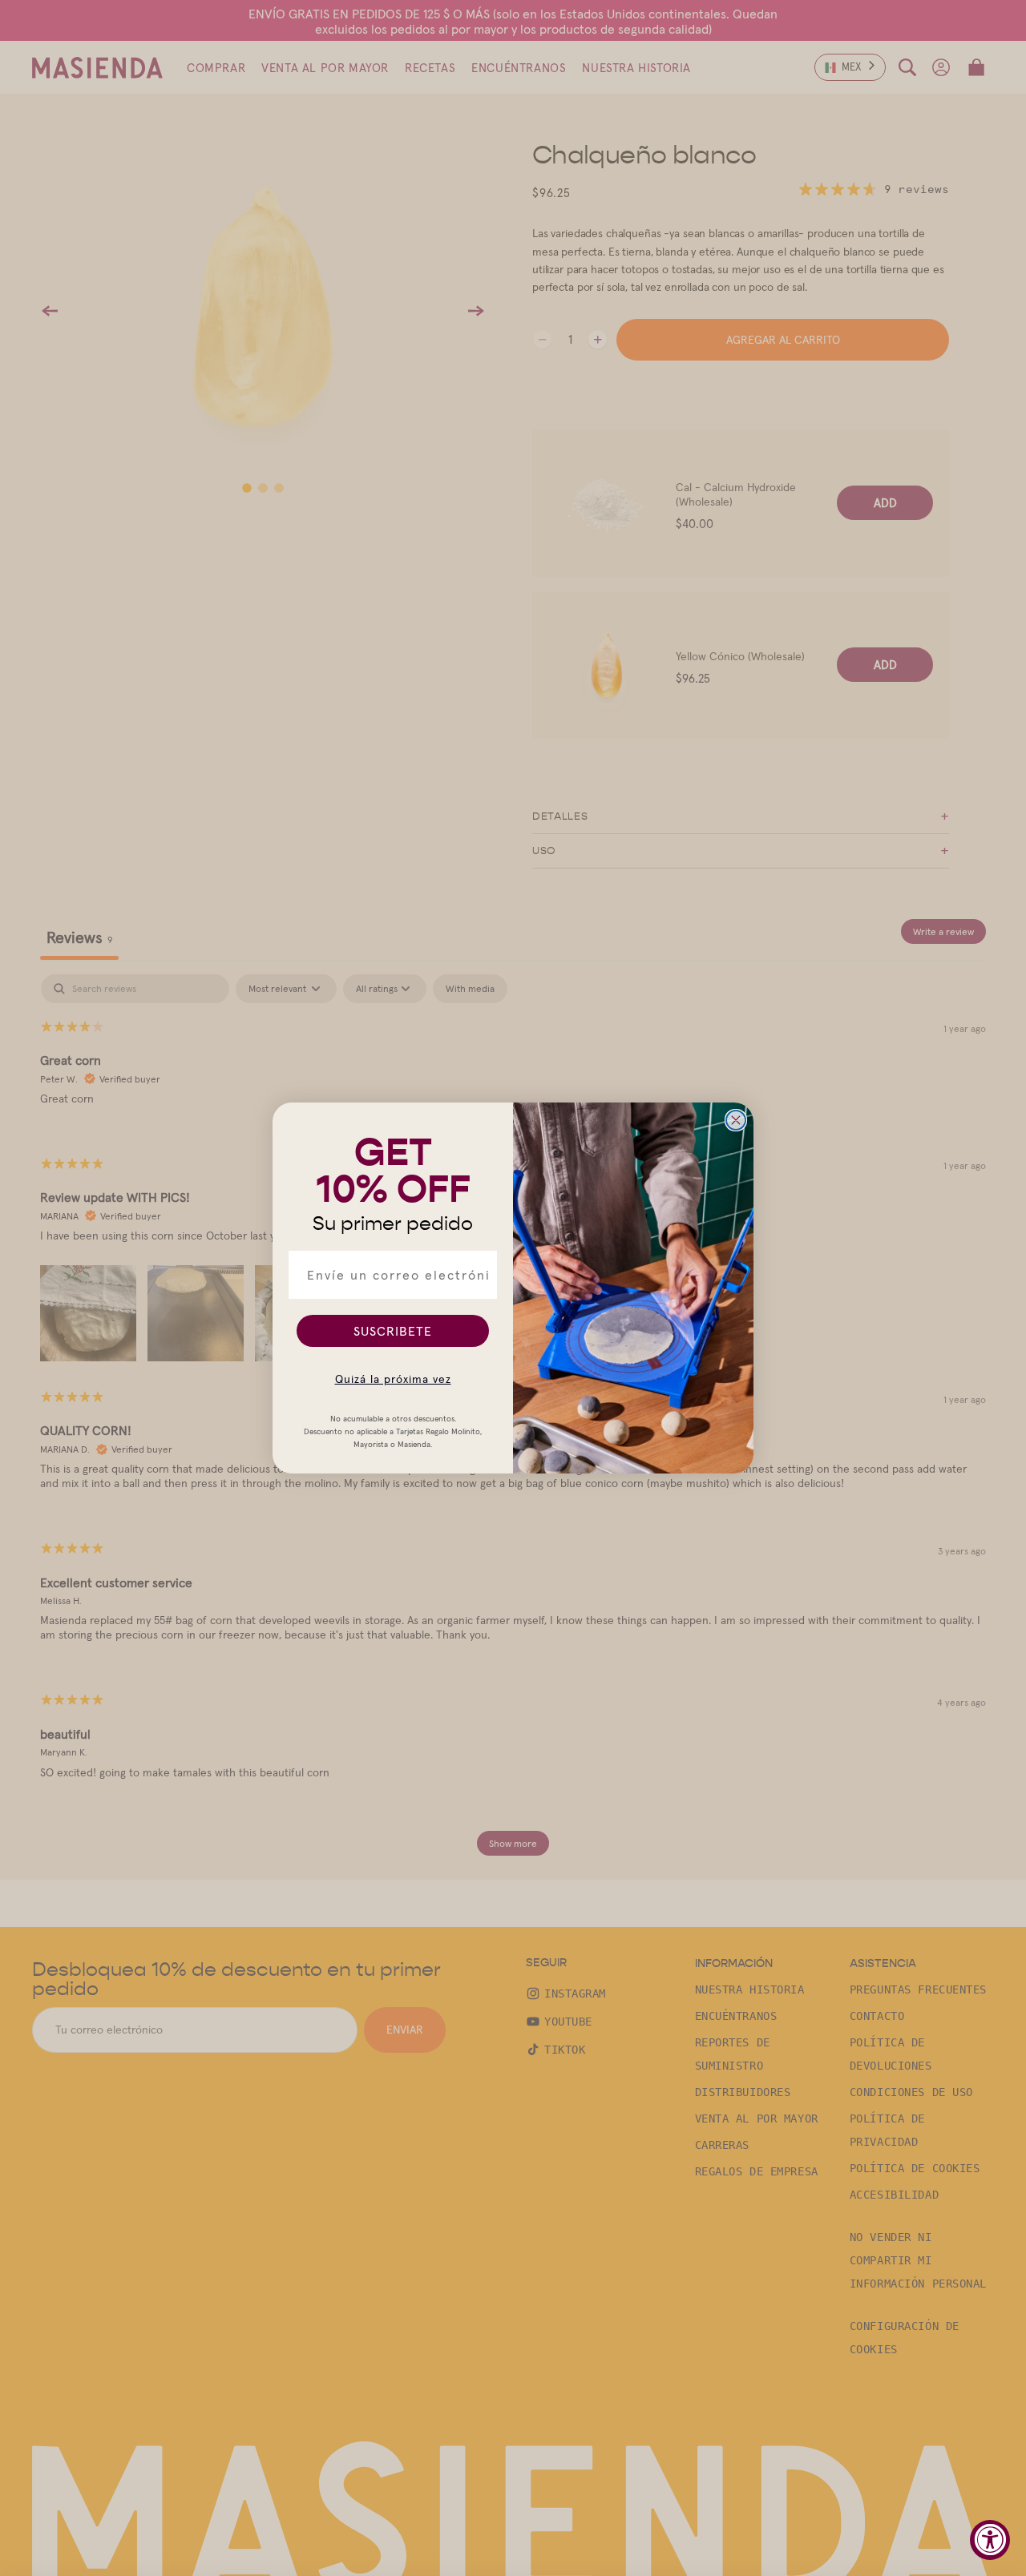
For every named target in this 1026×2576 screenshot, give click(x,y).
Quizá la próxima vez (393, 1379)
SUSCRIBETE (393, 1331)
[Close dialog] (736, 1120)
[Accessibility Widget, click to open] (990, 2540)
